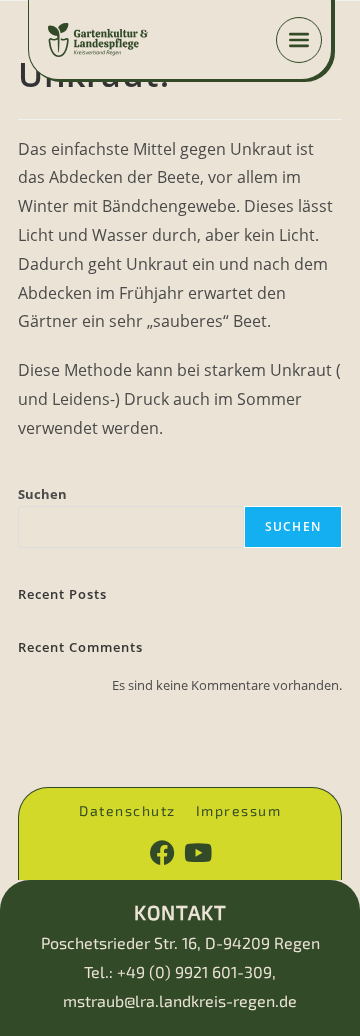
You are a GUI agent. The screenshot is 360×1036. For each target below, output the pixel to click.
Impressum (239, 811)
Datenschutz (127, 811)
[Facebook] (162, 852)
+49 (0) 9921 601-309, (196, 971)
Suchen (42, 494)
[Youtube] (197, 852)
